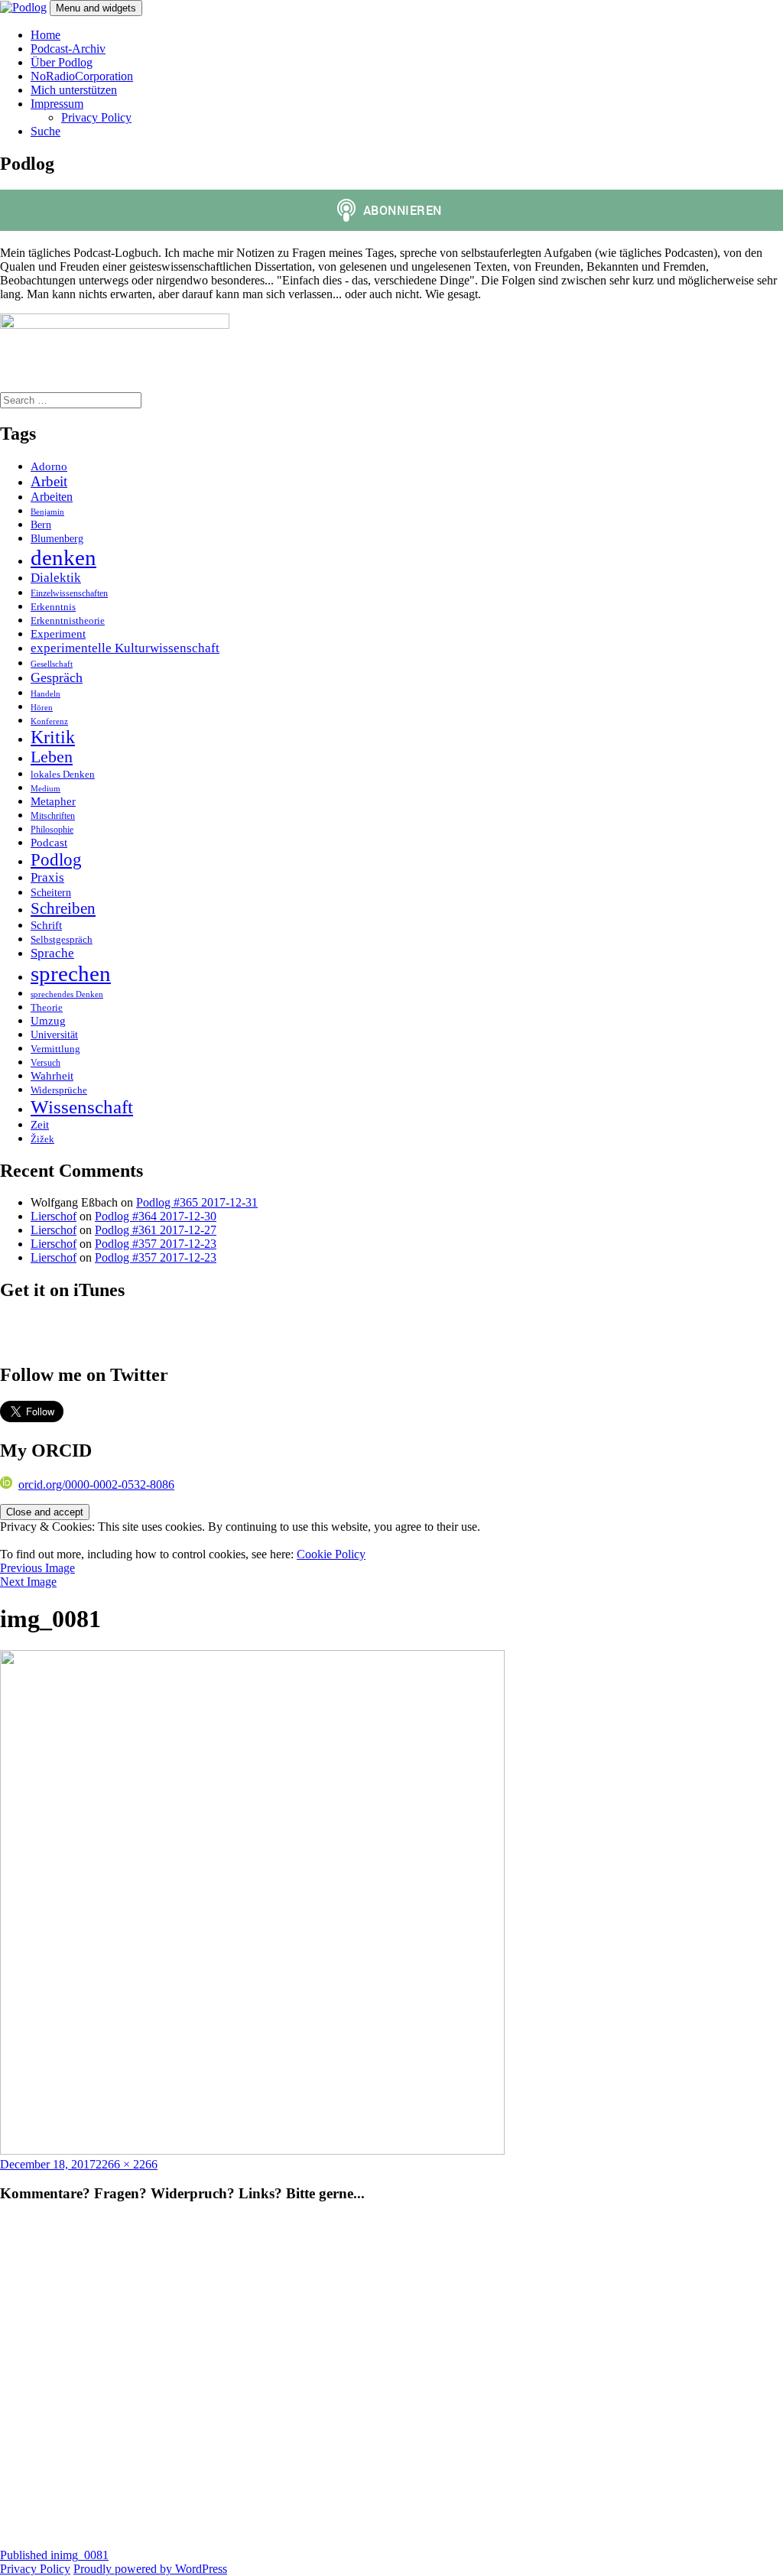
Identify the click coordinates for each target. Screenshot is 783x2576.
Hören (42, 708)
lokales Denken (63, 775)
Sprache (52, 953)
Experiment (58, 633)
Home (45, 35)
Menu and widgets (96, 8)
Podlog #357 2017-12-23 (156, 1244)
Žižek (42, 1139)
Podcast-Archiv (68, 49)
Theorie (47, 1008)
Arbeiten (52, 497)
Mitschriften (53, 816)
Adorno (49, 466)
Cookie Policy (331, 1554)
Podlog (56, 859)
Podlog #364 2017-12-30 (156, 1216)
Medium (45, 788)
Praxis (47, 877)
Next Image (28, 1582)
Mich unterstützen (74, 90)
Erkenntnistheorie (68, 621)
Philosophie (52, 830)
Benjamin (47, 512)
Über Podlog (62, 62)
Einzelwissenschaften (69, 593)
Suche (45, 131)
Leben (52, 757)
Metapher (53, 801)
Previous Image (37, 1568)
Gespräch (57, 677)
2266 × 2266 (127, 2164)
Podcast (49, 842)
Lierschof (54, 1216)
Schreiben (63, 908)
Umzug (48, 1021)
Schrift (46, 925)
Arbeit (49, 481)
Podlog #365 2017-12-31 (197, 1202)
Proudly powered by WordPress (150, 2569)
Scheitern (51, 892)
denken (63, 557)
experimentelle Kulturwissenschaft (125, 648)
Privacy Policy (96, 117)
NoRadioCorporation (82, 76)
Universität (54, 1035)
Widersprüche (59, 1090)
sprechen (71, 973)
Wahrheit (52, 1075)
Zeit (40, 1124)
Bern (41, 525)
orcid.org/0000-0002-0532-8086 (96, 1485)
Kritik (53, 737)
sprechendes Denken (67, 994)
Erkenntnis (53, 607)
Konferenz (49, 721)
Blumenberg (57, 538)
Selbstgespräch (62, 939)
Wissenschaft (82, 1107)
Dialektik (56, 578)
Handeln (45, 694)
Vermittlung (55, 1049)
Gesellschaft (52, 664)
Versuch (45, 1063)
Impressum (57, 104)
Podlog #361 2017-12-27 (156, 1230)
